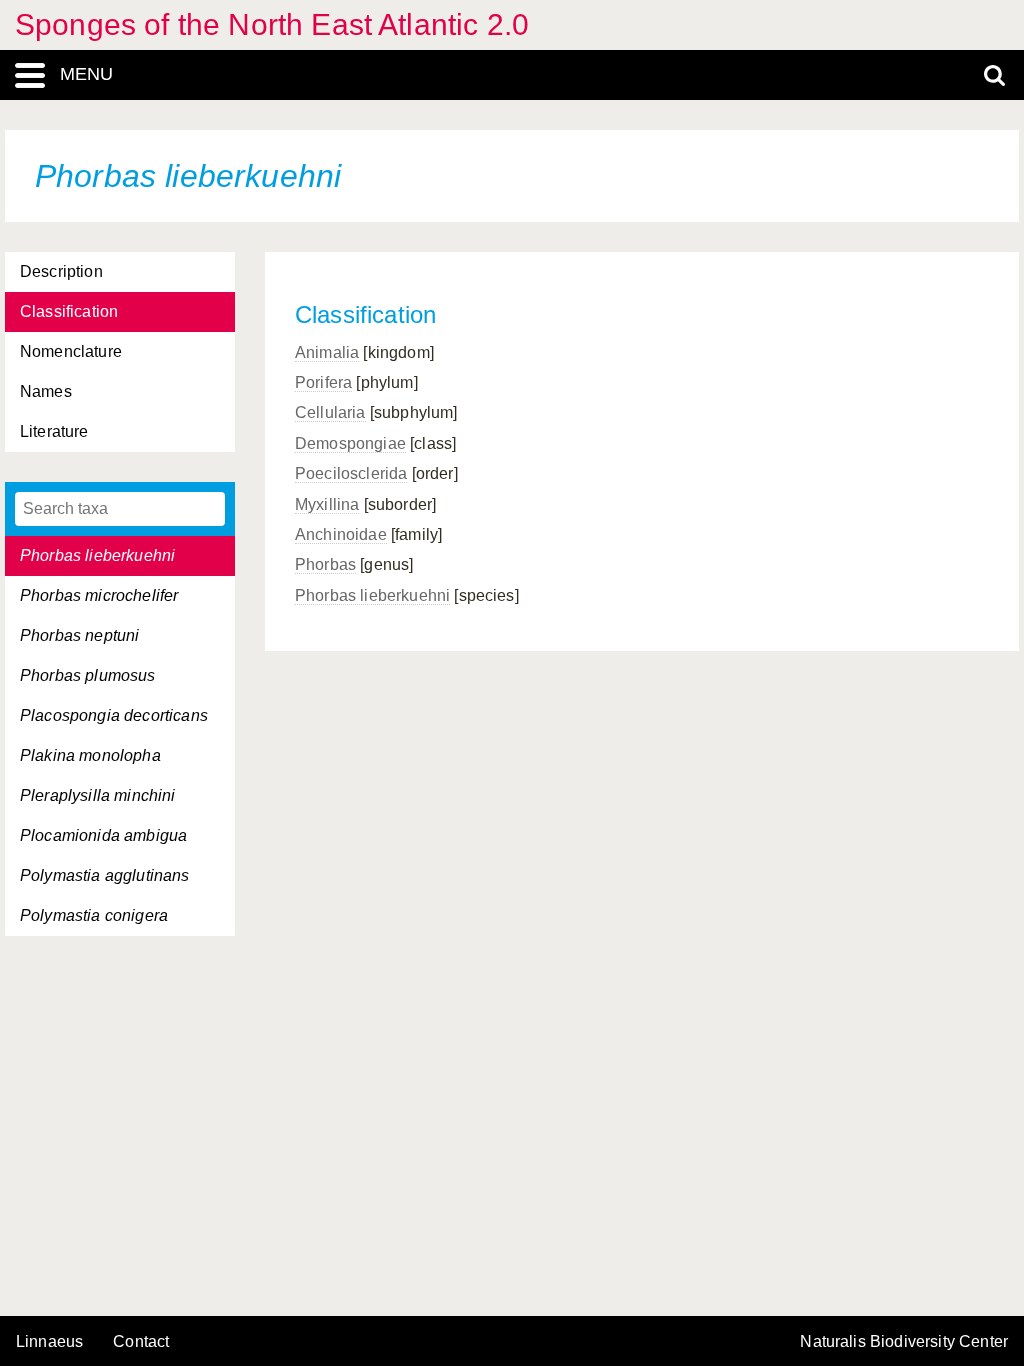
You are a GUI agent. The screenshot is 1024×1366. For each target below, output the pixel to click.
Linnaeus (49, 1342)
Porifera (323, 382)
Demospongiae (350, 443)
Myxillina (327, 504)
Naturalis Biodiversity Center (904, 1342)
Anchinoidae (341, 534)
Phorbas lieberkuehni (372, 595)
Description (61, 271)
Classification (69, 311)
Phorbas (325, 564)
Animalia (327, 352)
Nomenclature (71, 351)
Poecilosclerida (351, 473)
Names (46, 391)
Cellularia (330, 412)
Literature (54, 431)
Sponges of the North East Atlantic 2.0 (272, 24)
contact (141, 1341)
